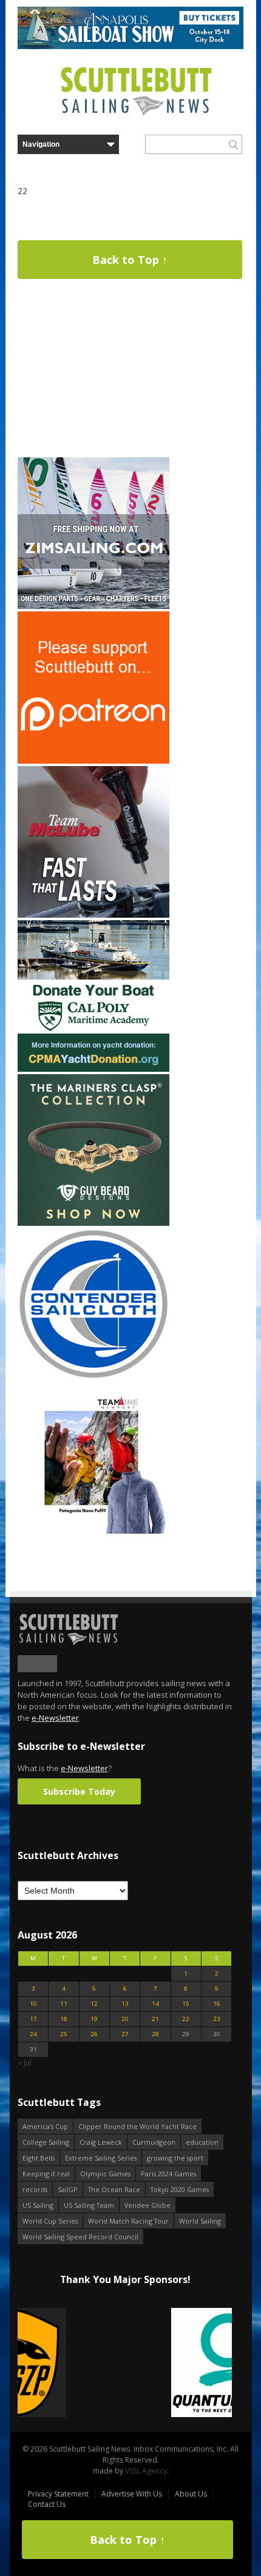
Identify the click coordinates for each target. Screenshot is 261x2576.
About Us (191, 2494)
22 (186, 2019)
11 (64, 2004)
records (35, 2189)
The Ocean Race (114, 2189)
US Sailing (38, 2205)
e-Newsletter (55, 1718)
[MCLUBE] (93, 915)
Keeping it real (46, 2174)
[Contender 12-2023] (93, 1377)
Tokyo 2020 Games (180, 2189)
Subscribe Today (79, 1791)
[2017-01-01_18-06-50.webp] (125, 2363)
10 (33, 2004)
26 (94, 2034)
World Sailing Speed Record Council (80, 2237)
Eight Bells (39, 2158)
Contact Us (47, 2504)
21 (155, 2019)
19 (94, 2019)
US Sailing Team (89, 2205)
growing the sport (175, 2158)
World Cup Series (50, 2221)
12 (94, 2004)
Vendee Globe (147, 2205)
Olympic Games (105, 2174)
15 (186, 2004)
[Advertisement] (93, 379)
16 (217, 2004)
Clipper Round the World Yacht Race (137, 2126)
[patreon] (93, 761)
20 (125, 2019)
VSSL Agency (146, 2471)
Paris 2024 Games (168, 2174)
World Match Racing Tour (128, 2221)
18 (64, 2019)
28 (155, 2034)
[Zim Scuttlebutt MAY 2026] (93, 606)
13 (125, 2004)
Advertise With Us (132, 2494)
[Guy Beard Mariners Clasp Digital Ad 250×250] (93, 1223)
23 (217, 2019)
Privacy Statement (58, 2494)
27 (125, 2034)
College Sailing (46, 2142)
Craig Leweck (101, 2142)
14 (155, 2004)
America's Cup (45, 2126)
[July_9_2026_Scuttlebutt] (93, 1069)
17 (33, 2019)
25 (64, 2034)
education (202, 2142)
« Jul (25, 2063)
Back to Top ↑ (130, 260)
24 (33, 2034)
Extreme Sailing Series (101, 2158)
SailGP (68, 2189)
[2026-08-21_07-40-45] (130, 46)
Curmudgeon (154, 2142)
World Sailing (200, 2221)
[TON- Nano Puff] (93, 1531)
